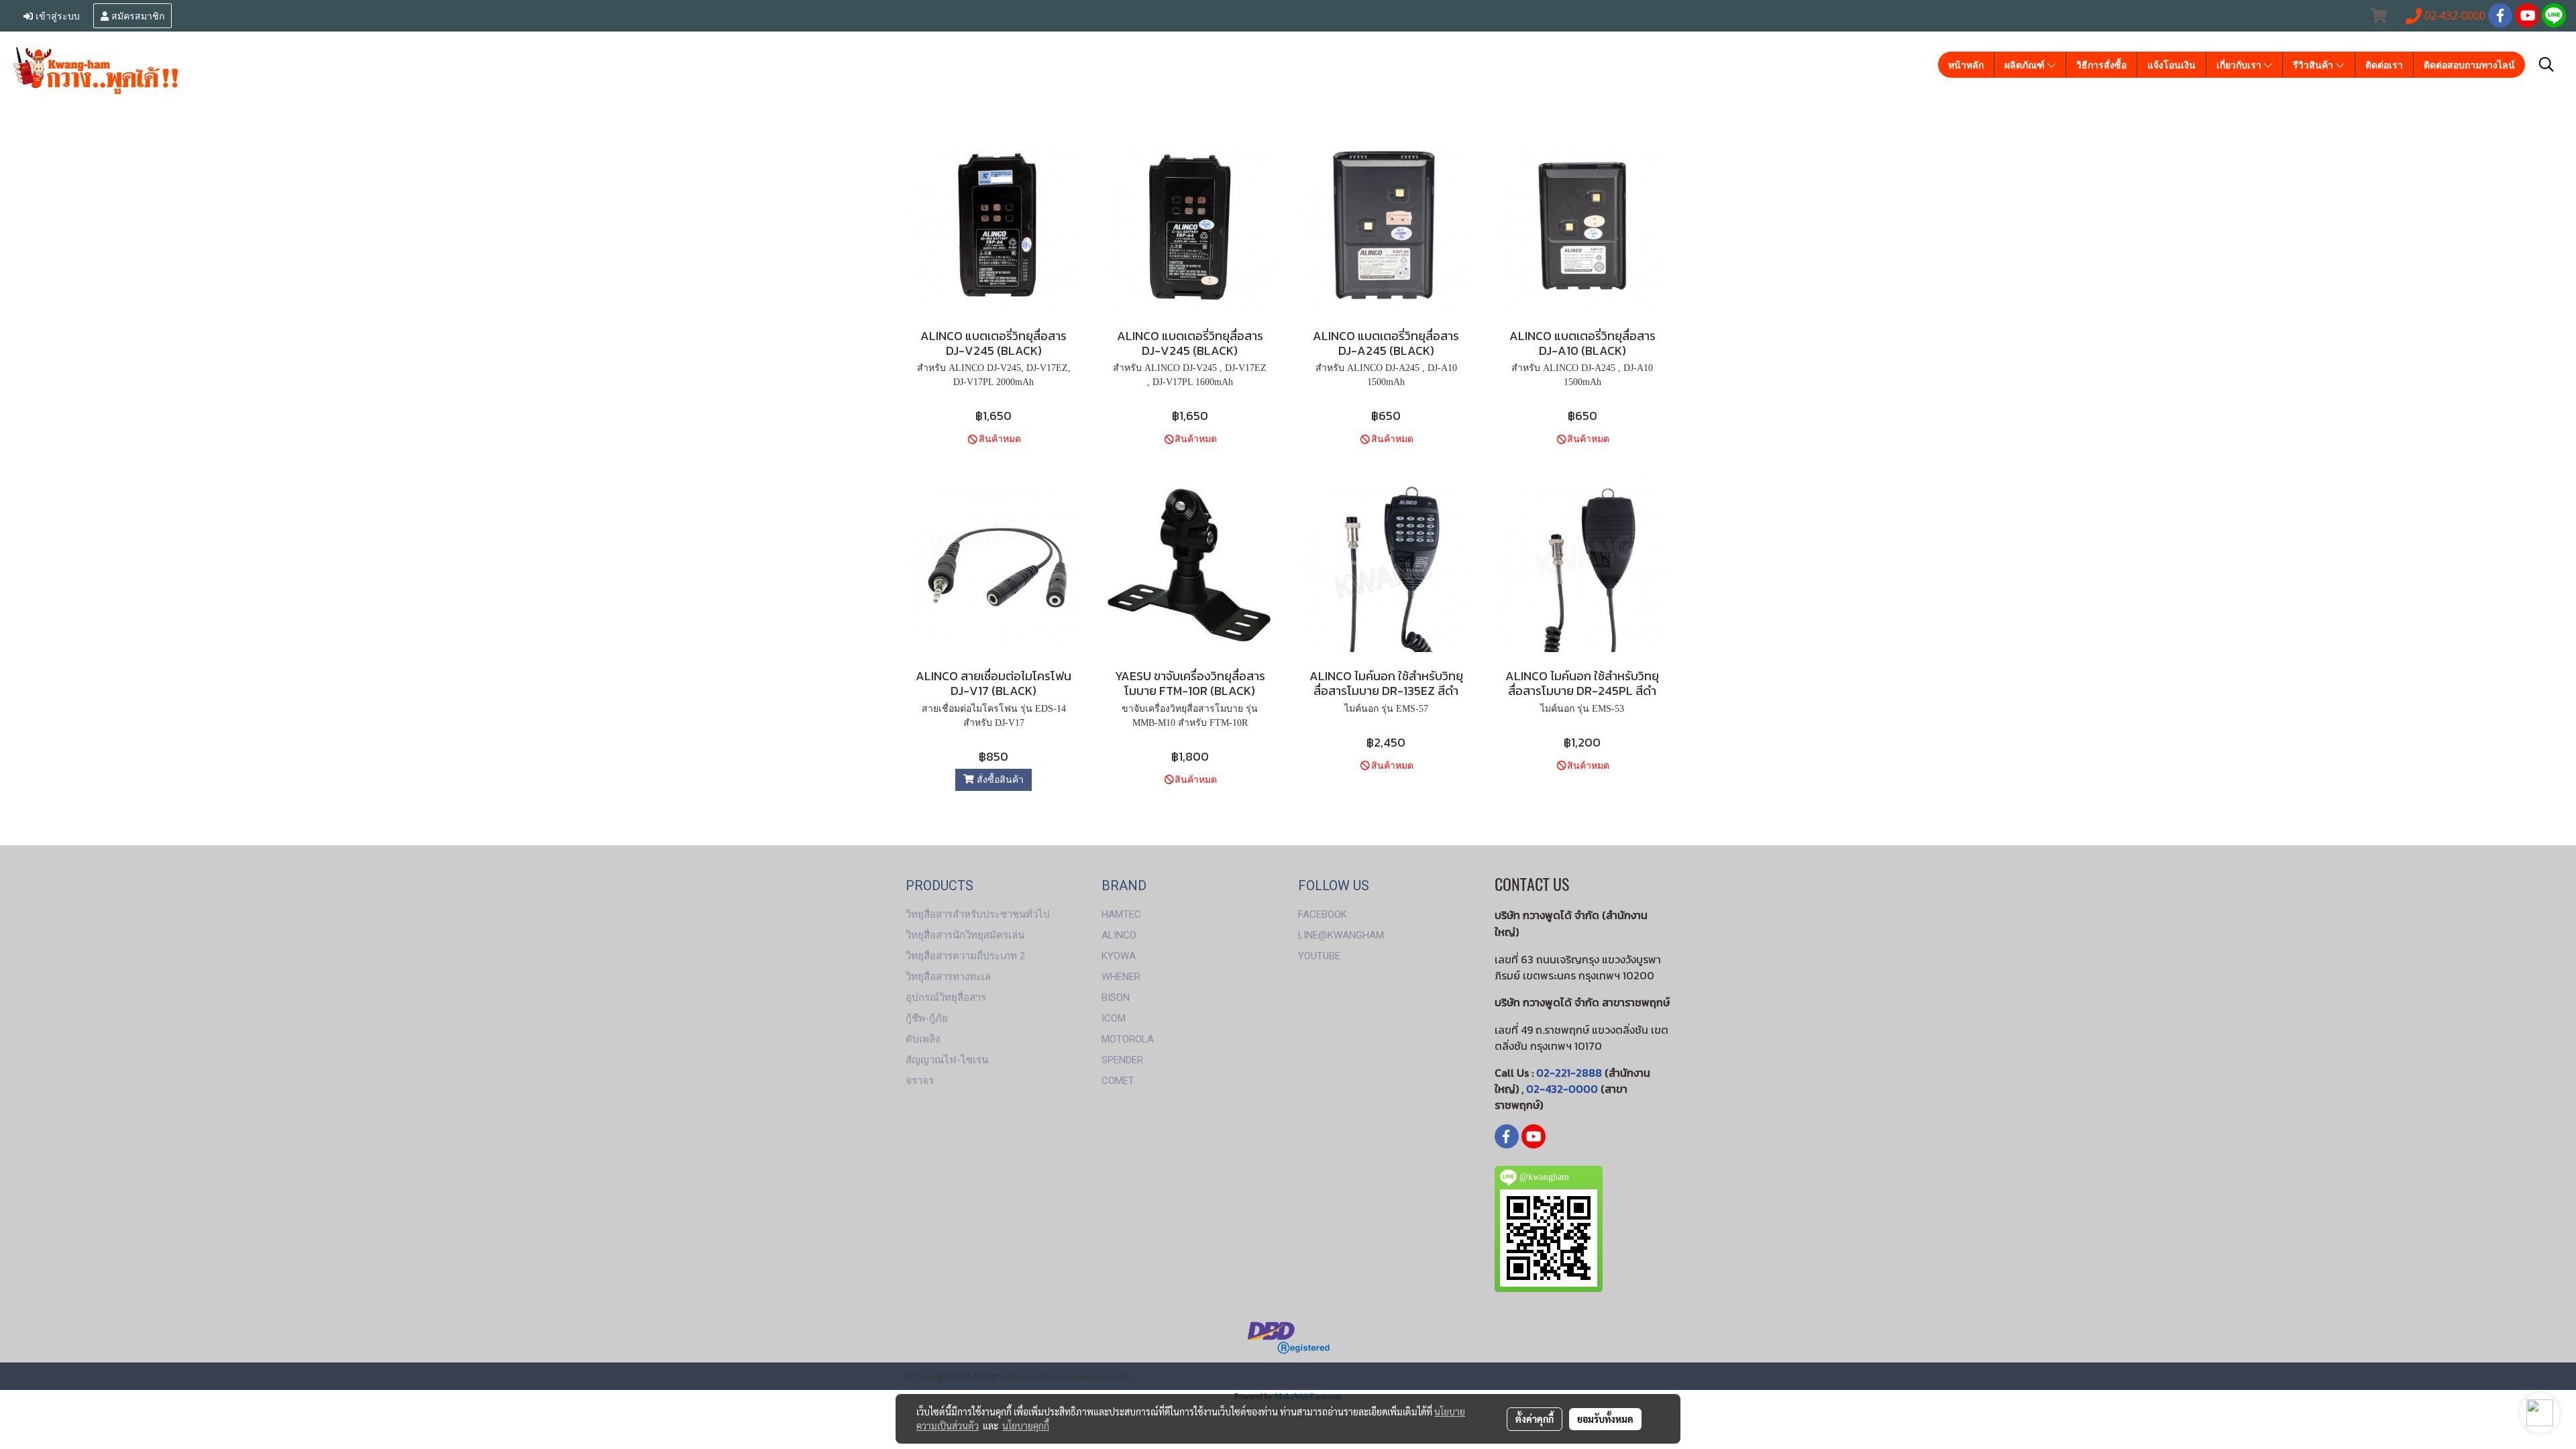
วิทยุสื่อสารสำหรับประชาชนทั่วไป (978, 914)
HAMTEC (1121, 914)
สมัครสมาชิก (137, 15)
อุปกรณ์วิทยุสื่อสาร (946, 998)
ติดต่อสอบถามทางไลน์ (2469, 65)
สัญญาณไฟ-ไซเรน (947, 1060)
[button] (2546, 64)
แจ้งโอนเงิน (2171, 65)
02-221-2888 (1569, 1073)
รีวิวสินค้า (2314, 65)
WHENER (1121, 977)
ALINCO (1119, 935)
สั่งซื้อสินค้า (999, 780)
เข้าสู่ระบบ (56, 15)
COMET (1118, 1081)
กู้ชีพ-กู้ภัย (927, 1018)
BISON (1116, 998)
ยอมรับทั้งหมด (1605, 1419)
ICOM (1114, 1018)
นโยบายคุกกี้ (1026, 1426)
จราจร (920, 1081)
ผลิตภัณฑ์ (2026, 65)
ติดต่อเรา (2384, 65)
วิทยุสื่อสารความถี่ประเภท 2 (965, 956)
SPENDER (1122, 1060)
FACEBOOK (1323, 914)
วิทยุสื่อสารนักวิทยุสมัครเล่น (965, 935)
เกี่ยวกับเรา (2240, 65)
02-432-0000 (1562, 1089)
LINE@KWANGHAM (1341, 935)
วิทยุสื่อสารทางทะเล (948, 977)
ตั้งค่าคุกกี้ (1535, 1419)
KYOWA (1119, 956)
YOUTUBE (1319, 956)
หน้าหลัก (1966, 65)
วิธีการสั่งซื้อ (2101, 65)
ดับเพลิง (923, 1039)
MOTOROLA (1128, 1039)
